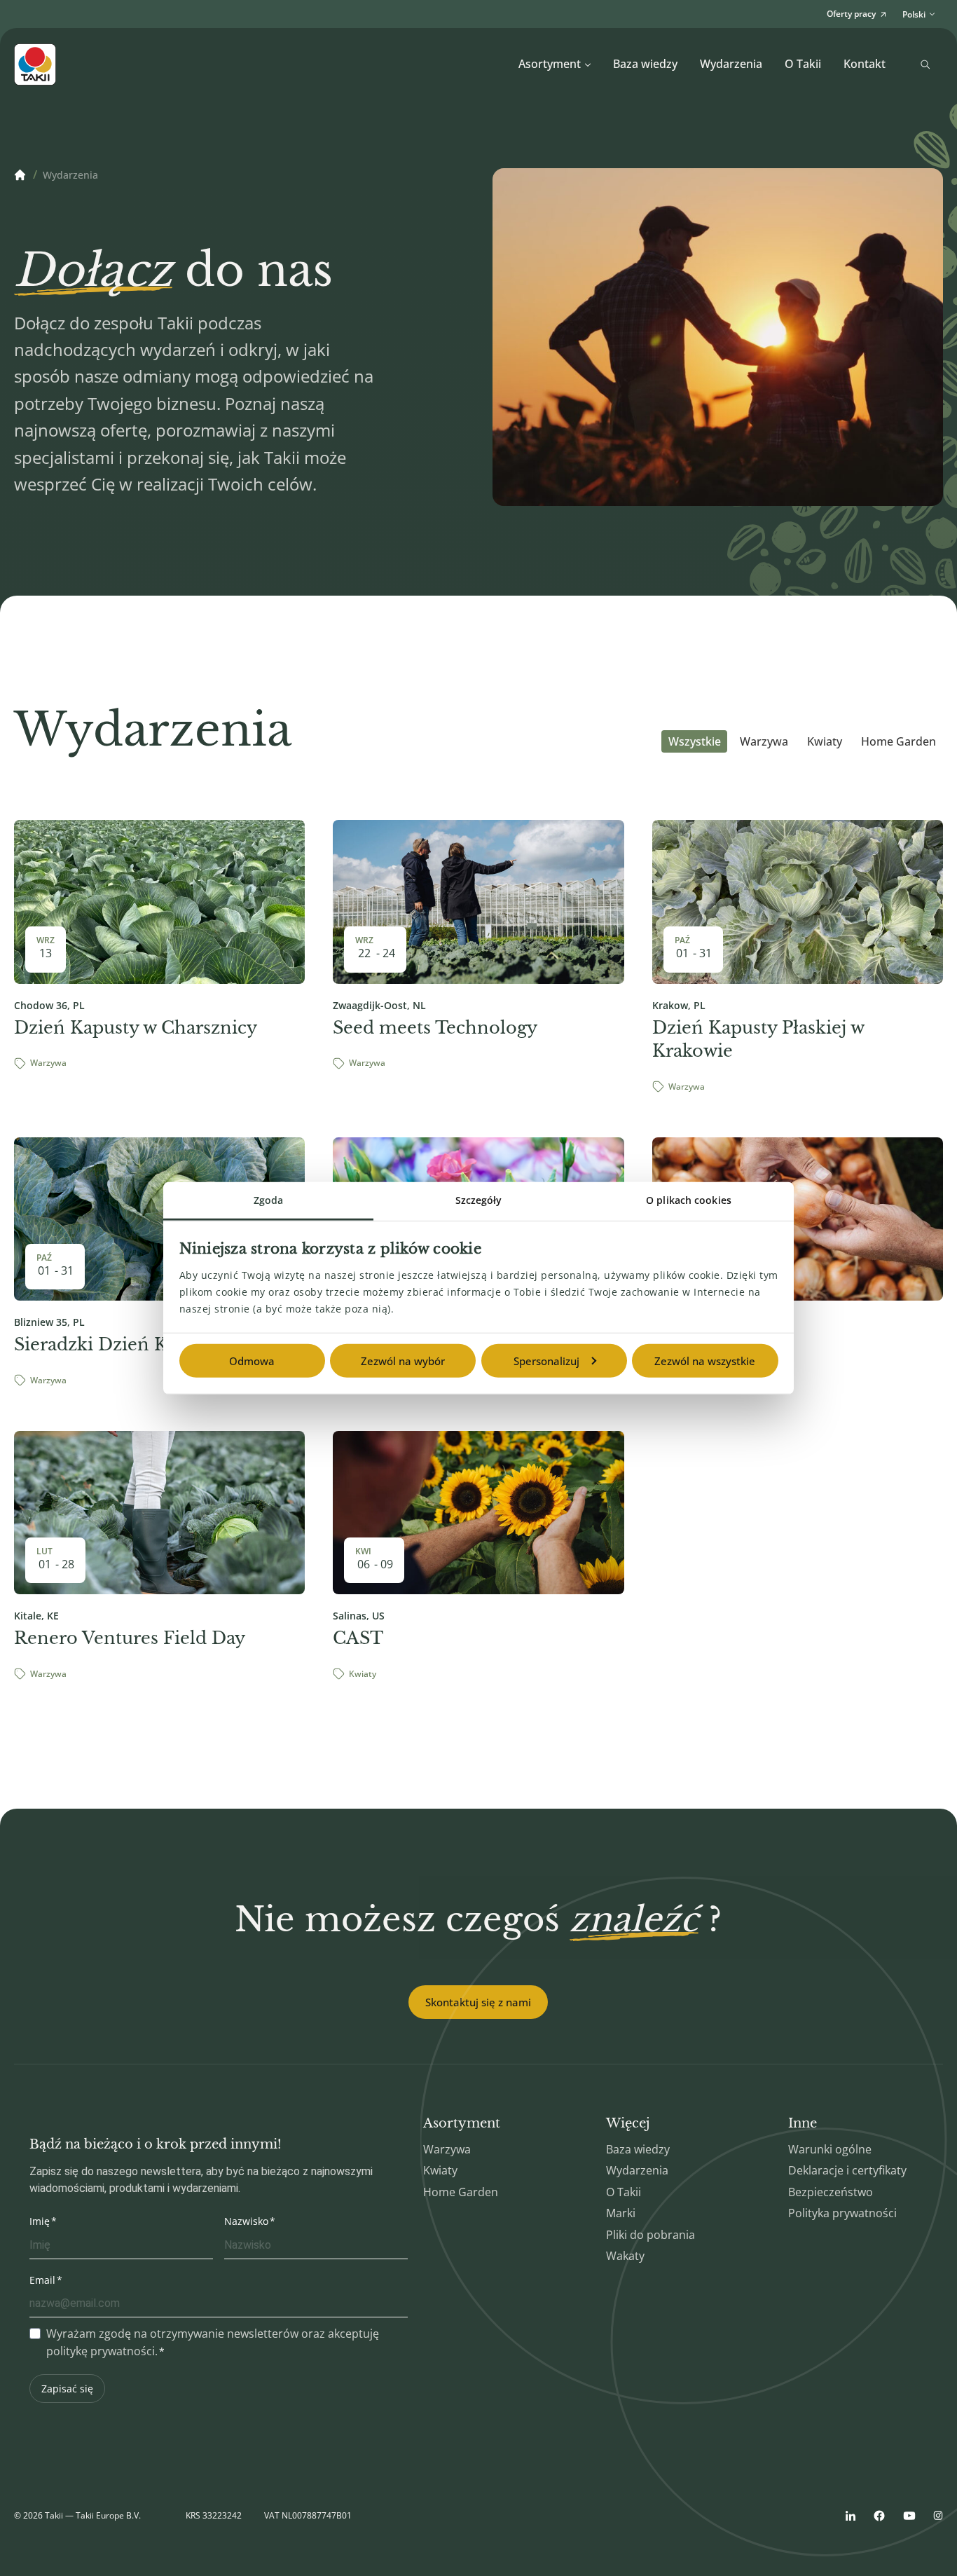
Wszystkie (695, 741)
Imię (40, 2221)
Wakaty (625, 2256)
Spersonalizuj (546, 1361)
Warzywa (764, 741)
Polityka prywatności (842, 2213)
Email (42, 2280)
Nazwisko (246, 2221)
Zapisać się (67, 2389)
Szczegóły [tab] (479, 1200)
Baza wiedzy (645, 64)
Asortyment (550, 64)
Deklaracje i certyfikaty (847, 2170)
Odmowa (252, 1361)
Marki (621, 2213)
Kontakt (865, 64)
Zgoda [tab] (269, 1200)
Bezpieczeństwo (831, 2192)
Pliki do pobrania (650, 2235)
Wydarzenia (731, 64)
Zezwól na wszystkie (705, 1361)
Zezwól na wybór (403, 1361)
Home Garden (899, 741)
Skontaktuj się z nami (478, 2002)
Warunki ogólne (830, 2149)
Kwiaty (825, 741)
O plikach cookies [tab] (689, 1200)
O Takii (803, 64)
